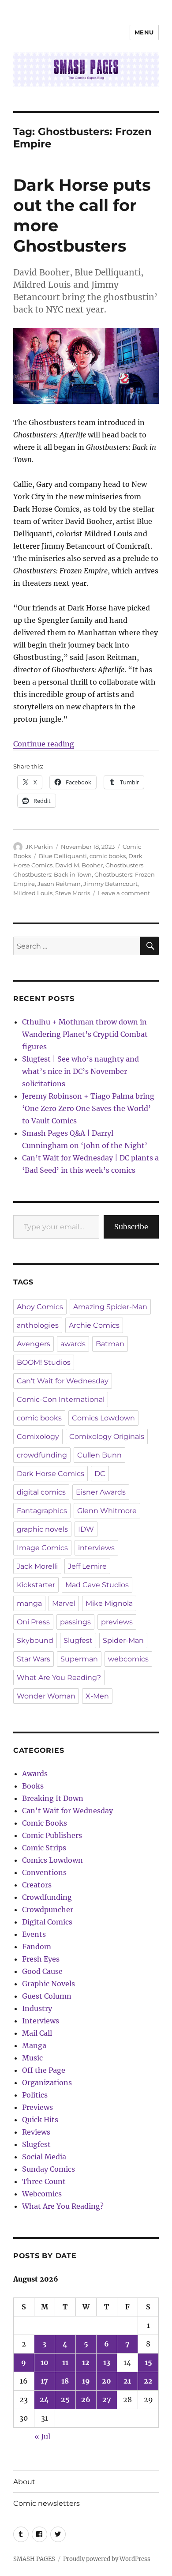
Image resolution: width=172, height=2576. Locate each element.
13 (107, 2362)
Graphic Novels (49, 1984)
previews (117, 1622)
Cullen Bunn (99, 1455)
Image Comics (42, 1548)
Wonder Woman (46, 1696)
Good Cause (42, 1971)
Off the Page (44, 2070)
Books (33, 1786)
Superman (79, 1659)
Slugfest (78, 1640)
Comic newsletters (47, 2503)
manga (29, 1603)
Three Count (44, 2181)
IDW (86, 1529)
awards (73, 1344)
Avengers (34, 1344)
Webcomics (42, 2194)
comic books (108, 856)
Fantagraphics (42, 1511)
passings (75, 1622)
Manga (34, 2045)
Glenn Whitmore (107, 1511)
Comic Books (45, 1823)
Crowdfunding (47, 1897)
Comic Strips (44, 1848)
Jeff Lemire (87, 1566)
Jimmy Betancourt (110, 884)
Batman (110, 1344)
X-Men (97, 1696)
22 (148, 2381)
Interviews (41, 2021)
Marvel (64, 1603)
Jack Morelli (37, 1566)
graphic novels (42, 1529)
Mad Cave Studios (97, 1585)
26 (86, 2399)
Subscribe (131, 1227)
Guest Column (47, 1996)
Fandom (37, 1947)
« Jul (42, 2437)
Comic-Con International (61, 1399)
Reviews (36, 2132)
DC (100, 1474)
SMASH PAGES (34, 2559)
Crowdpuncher (48, 1909)
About (24, 2482)
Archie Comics (94, 1325)
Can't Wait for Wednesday (63, 1381)
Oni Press (33, 1622)
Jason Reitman (59, 884)
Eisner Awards (101, 1492)
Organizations (47, 2083)
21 (127, 2381)
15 (148, 2362)
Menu (144, 32)
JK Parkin (39, 847)
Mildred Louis (33, 893)
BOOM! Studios (44, 1362)
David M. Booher (79, 865)
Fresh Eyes (41, 1959)
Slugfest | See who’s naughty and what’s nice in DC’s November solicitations (80, 1071)
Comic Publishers (52, 1835)
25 (65, 2399)
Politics (35, 2095)
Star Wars (34, 1659)
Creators (37, 1885)
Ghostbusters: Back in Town (52, 874)
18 (65, 2381)
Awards (35, 1774)
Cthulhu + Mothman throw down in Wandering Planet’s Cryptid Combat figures (85, 1034)
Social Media (44, 2157)
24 (44, 2399)
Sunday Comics (49, 2169)
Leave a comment (124, 893)
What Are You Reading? (59, 1678)
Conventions (44, 1872)
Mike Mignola (109, 1603)
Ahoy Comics (40, 1307)
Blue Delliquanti (63, 856)
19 (86, 2381)
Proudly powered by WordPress (107, 2559)
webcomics (128, 1659)
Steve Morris (73, 893)
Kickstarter (36, 1585)
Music (32, 2058)
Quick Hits (40, 2120)
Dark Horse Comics (50, 1474)
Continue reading (44, 744)
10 (45, 2362)
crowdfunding (42, 1455)
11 (65, 2362)
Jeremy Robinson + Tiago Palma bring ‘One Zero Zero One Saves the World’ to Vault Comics (88, 1108)
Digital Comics (47, 1922)
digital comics (41, 1492)
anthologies (38, 1325)
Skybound (35, 1640)
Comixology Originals (107, 1437)
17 (44, 2381)
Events (34, 1934)
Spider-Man (123, 1640)
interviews (96, 1548)
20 (107, 2381)
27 (107, 2399)
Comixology (38, 1437)
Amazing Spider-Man (110, 1307)
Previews (37, 2107)
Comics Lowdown (103, 1418)
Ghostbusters (124, 865)
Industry (37, 2008)
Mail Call (37, 2033)
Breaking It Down (53, 1798)
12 (86, 2362)
